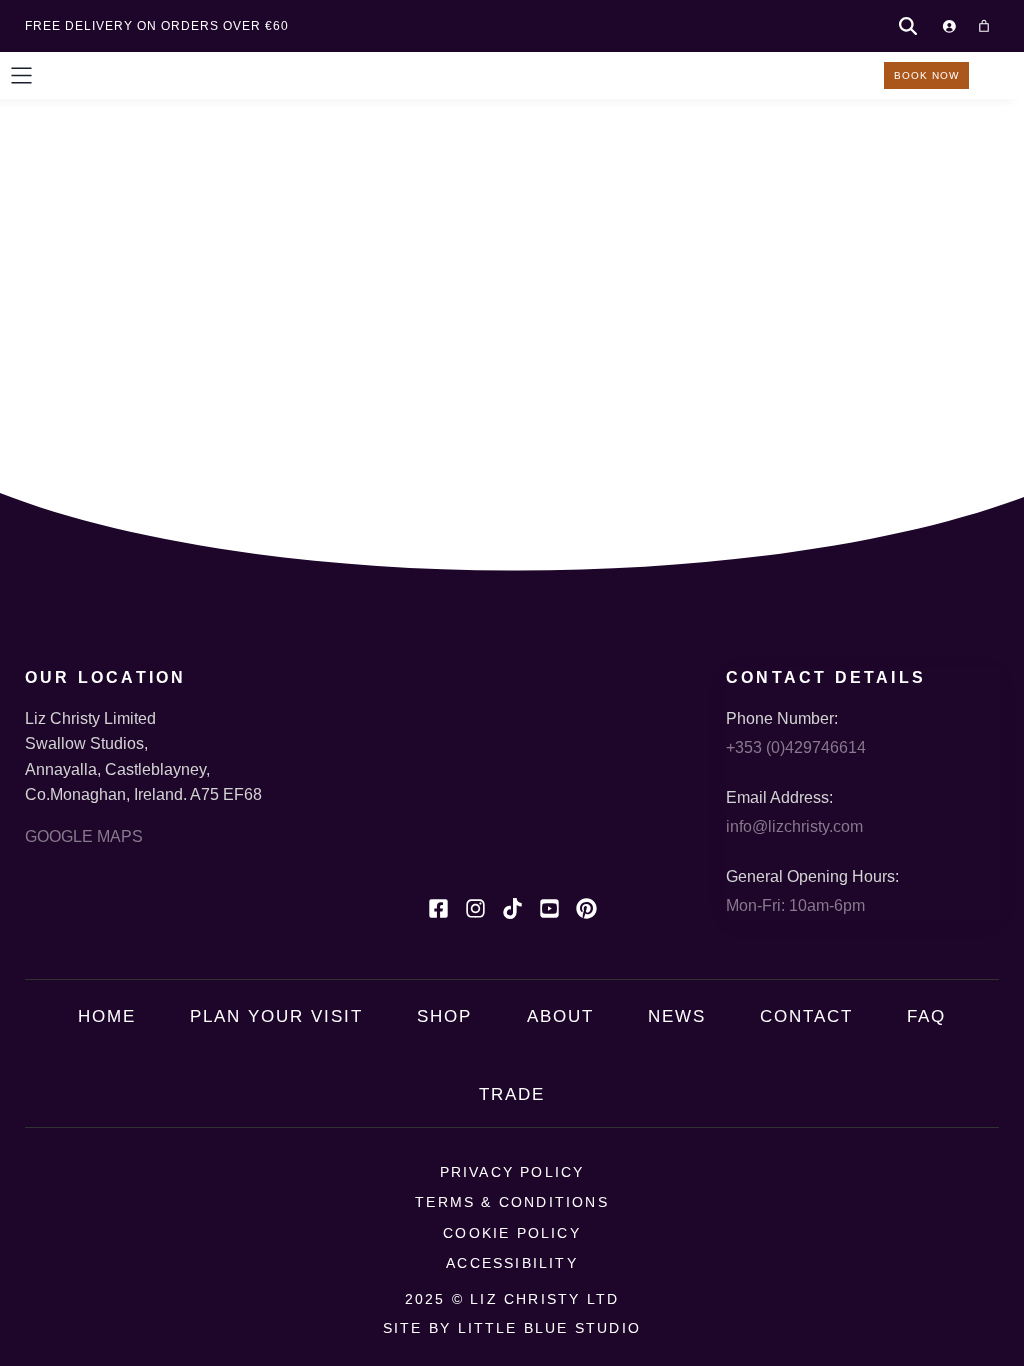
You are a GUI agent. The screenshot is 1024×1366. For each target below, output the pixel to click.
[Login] (949, 26)
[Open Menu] (21, 75)
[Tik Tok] (512, 908)
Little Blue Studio (550, 1328)
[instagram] (475, 908)
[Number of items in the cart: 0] (984, 26)
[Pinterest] (586, 908)
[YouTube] (549, 908)
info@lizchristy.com (794, 826)
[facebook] (438, 908)
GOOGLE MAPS (84, 836)
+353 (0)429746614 (796, 747)
